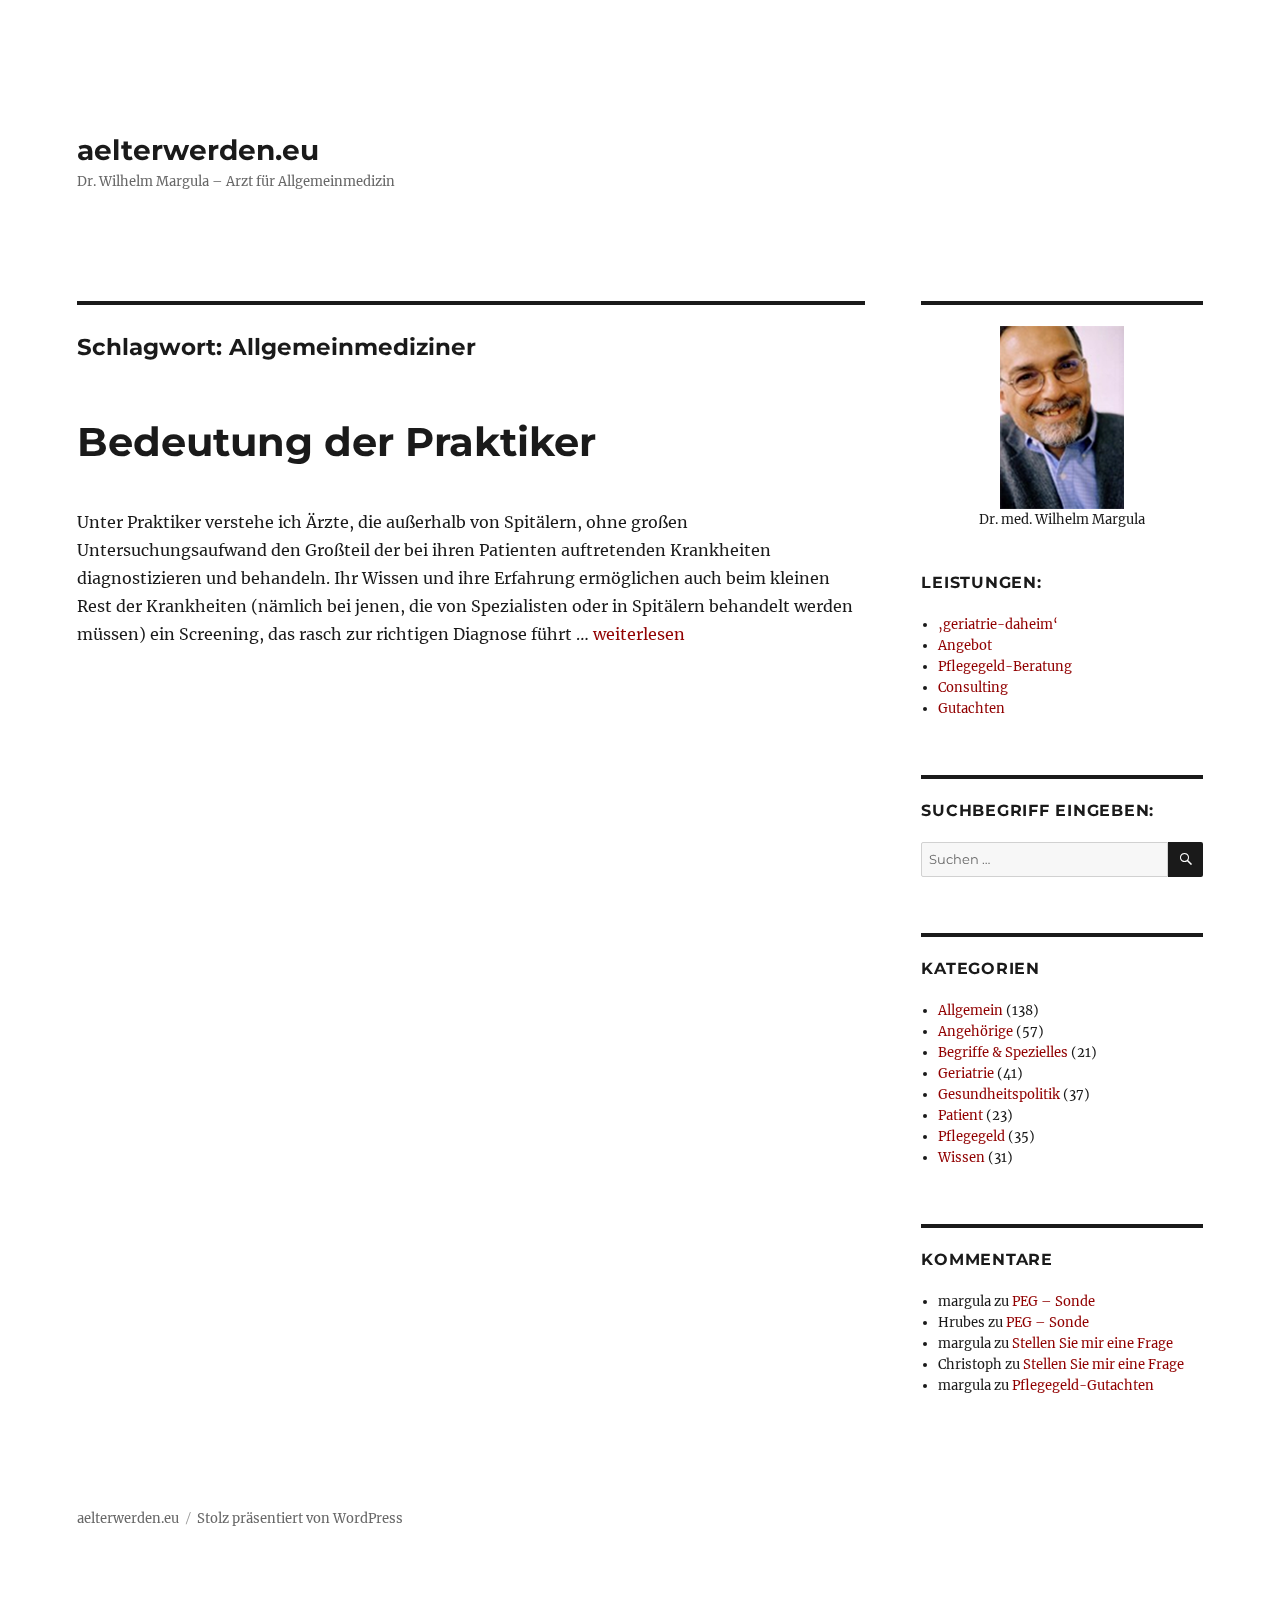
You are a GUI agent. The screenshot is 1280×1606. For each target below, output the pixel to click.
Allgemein (970, 1010)
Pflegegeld (971, 1136)
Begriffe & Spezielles (1003, 1052)
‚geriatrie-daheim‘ (998, 624)
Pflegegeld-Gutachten (1083, 1385)
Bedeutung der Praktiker (336, 441)
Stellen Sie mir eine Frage (1092, 1343)
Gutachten (971, 708)
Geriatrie (966, 1073)
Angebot (965, 645)
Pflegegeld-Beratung (1005, 666)
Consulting (973, 687)
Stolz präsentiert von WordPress (300, 1518)
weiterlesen (639, 634)
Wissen (961, 1157)
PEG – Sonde (1053, 1301)
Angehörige (975, 1031)
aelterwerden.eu (198, 150)
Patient (960, 1115)
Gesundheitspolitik (999, 1094)
